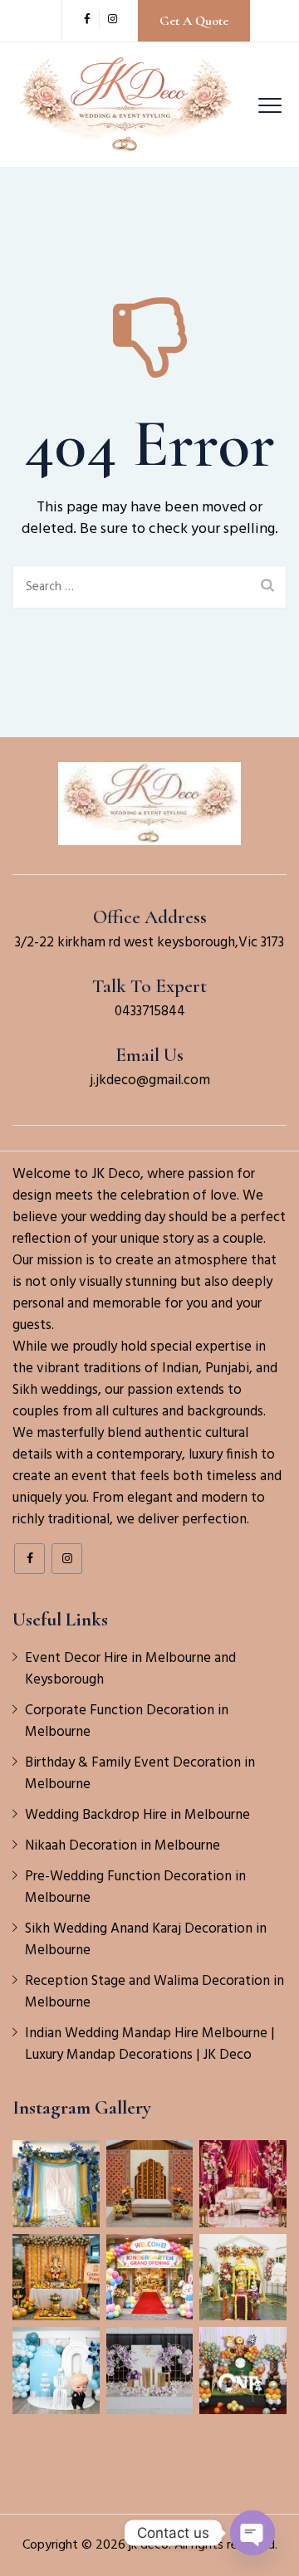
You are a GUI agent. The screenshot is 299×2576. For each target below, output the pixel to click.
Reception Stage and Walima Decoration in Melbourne (154, 1992)
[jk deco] (126, 105)
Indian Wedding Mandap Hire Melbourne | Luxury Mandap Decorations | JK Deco (149, 2045)
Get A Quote (194, 21)
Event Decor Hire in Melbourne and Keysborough (130, 1669)
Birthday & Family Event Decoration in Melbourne (140, 1774)
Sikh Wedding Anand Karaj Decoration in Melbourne (146, 1940)
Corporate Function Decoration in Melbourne (127, 1722)
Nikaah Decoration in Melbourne (123, 1846)
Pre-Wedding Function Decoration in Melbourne (135, 1888)
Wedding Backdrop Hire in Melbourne (137, 1816)
